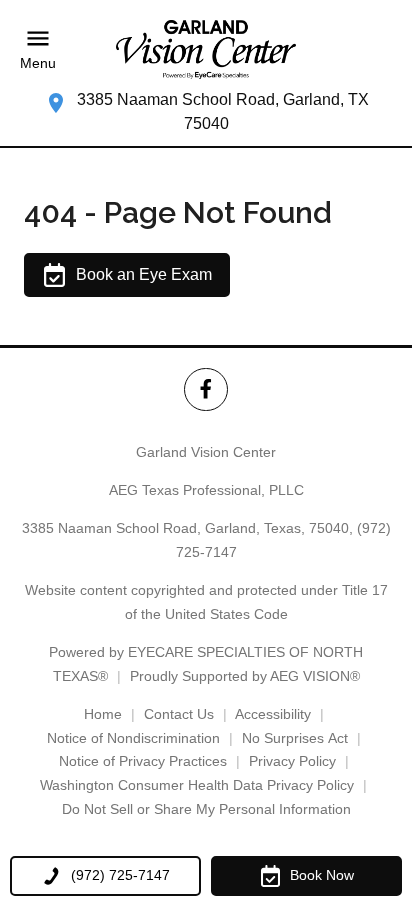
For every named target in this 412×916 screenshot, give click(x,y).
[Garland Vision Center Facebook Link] (205, 389)
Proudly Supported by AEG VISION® (245, 676)
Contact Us (179, 714)
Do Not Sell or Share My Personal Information (206, 809)
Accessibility (273, 714)
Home (103, 714)
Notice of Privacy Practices (143, 761)
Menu (38, 63)
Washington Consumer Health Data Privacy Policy (197, 785)
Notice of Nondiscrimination (133, 738)
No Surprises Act (295, 738)
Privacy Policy (292, 761)
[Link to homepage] (206, 49)
